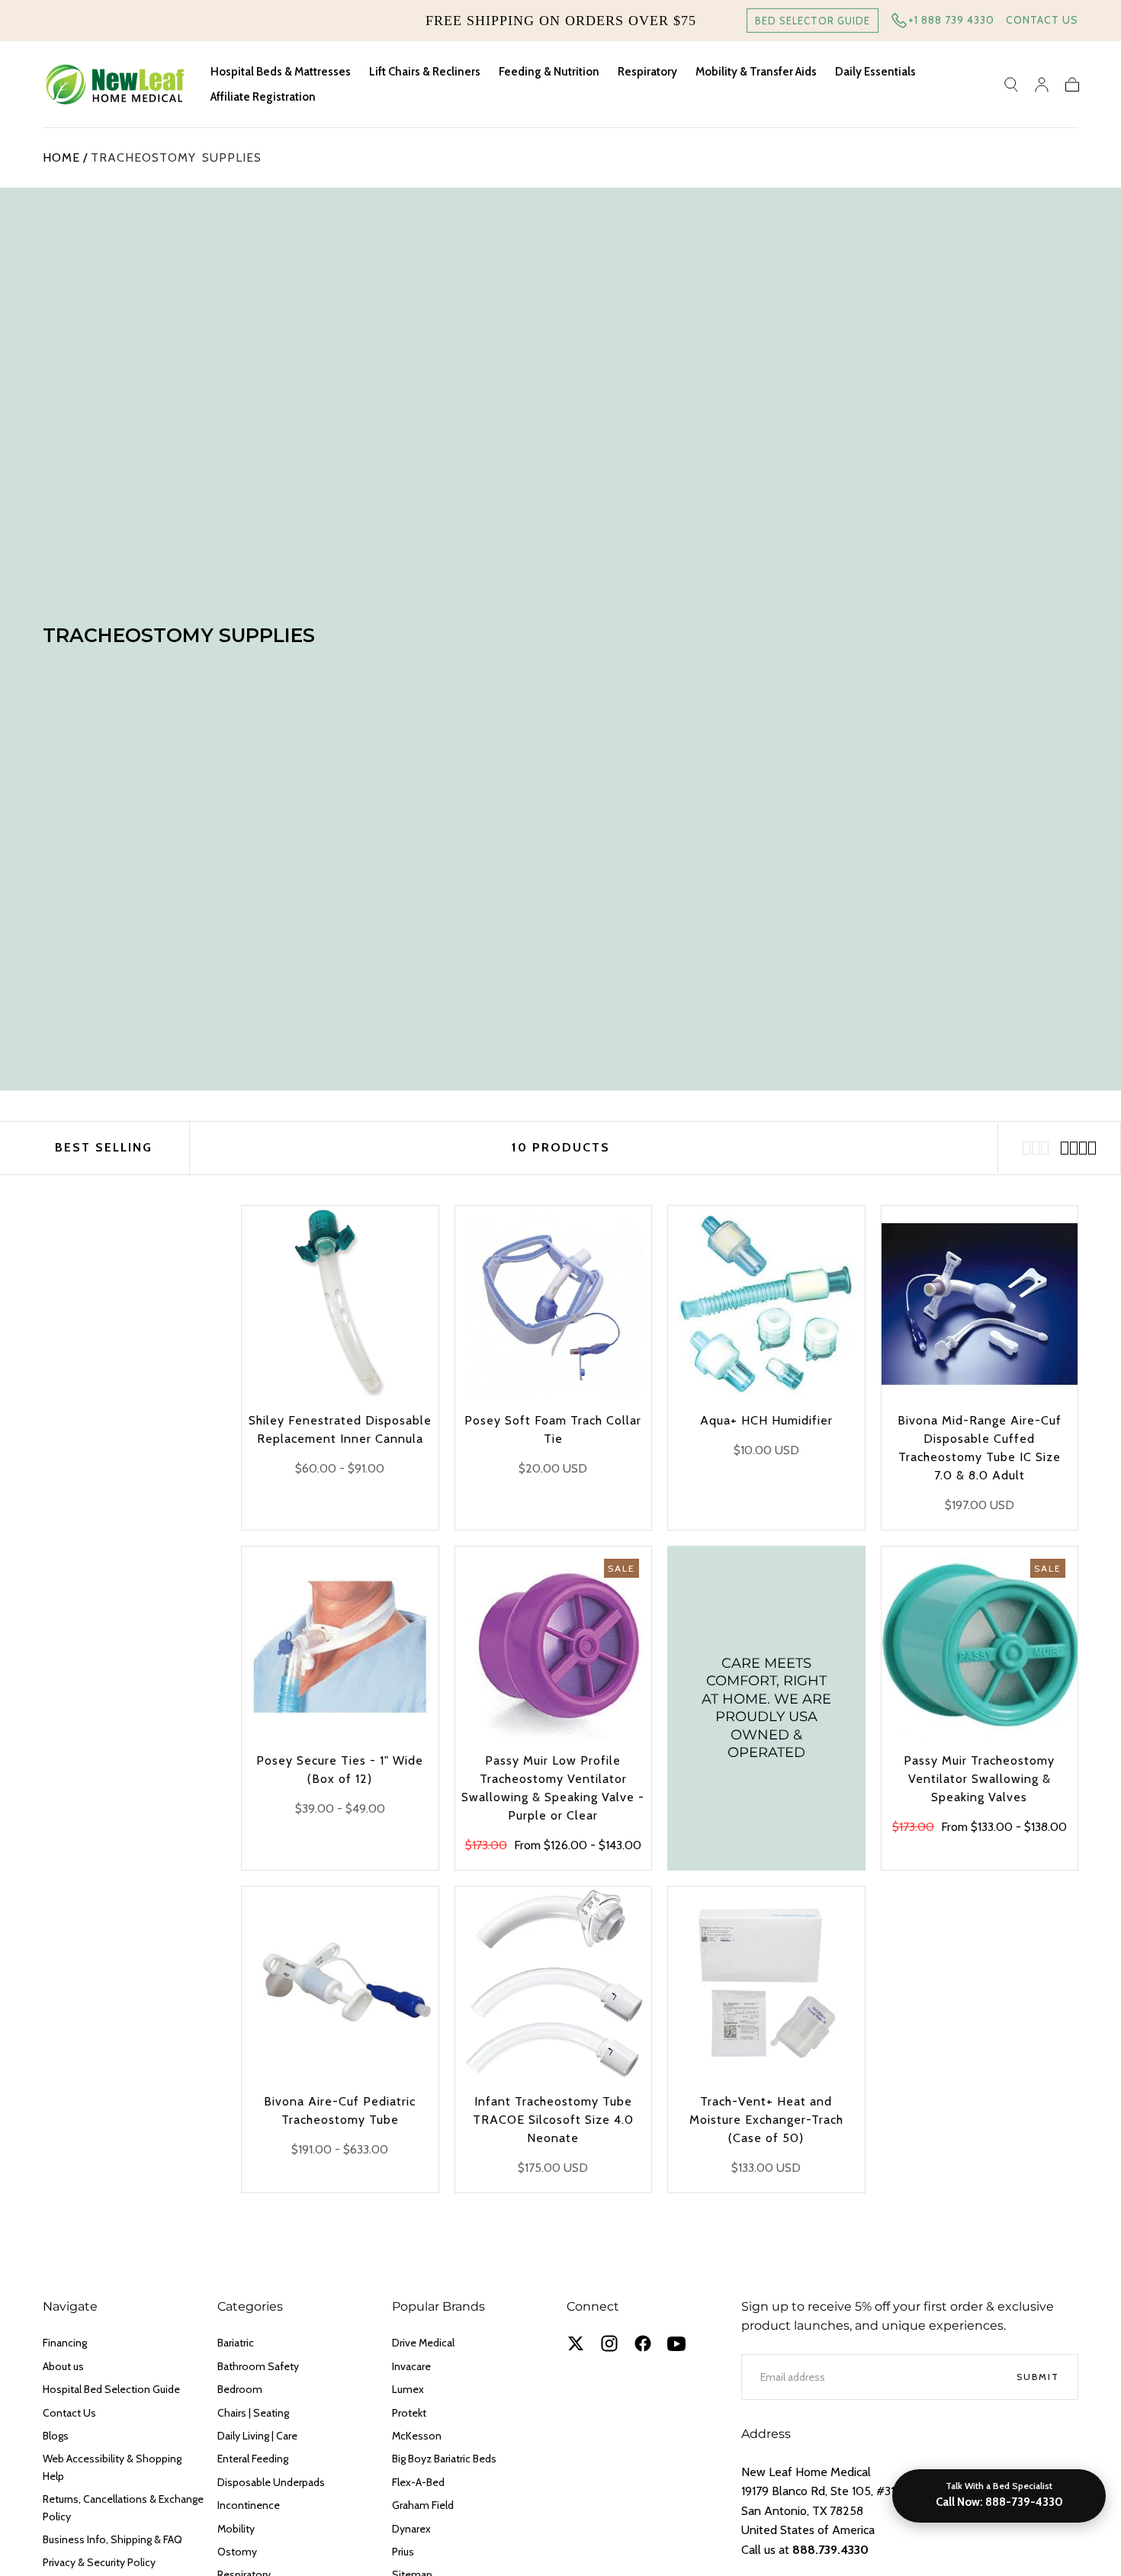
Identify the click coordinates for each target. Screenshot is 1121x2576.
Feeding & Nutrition (549, 72)
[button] (1011, 85)
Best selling (104, 1147)
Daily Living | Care (257, 2436)
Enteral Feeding (253, 2459)
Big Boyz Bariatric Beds (444, 2459)
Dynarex (411, 2529)
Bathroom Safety (258, 2366)
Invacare (411, 2366)
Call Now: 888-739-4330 (999, 2502)
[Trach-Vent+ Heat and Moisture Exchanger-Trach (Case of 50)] (766, 1985)
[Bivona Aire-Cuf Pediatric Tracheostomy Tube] (340, 1985)
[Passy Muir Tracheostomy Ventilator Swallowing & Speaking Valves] (980, 1645)
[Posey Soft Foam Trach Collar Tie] (554, 1304)
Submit (1038, 2377)
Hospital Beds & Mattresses (281, 72)
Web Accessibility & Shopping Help (112, 2467)
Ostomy (237, 2552)
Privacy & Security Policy (99, 2562)
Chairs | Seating (253, 2413)
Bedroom (240, 2389)
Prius (403, 2552)
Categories (250, 2306)
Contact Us (1042, 20)
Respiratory (647, 72)
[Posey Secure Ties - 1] (340, 1645)
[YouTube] (676, 2343)
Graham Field (423, 2505)
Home (61, 157)
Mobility (236, 2529)
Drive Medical (423, 2343)
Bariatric (236, 2343)
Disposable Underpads (271, 2482)
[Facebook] (643, 2343)
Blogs (56, 2436)
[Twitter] (576, 2343)
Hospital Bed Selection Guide (111, 2389)
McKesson (417, 2436)
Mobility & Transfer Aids (756, 72)
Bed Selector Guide (813, 21)
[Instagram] (609, 2343)
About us (63, 2366)
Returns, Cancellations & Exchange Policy (123, 2507)
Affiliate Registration (263, 97)
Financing (65, 2343)
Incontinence (249, 2505)
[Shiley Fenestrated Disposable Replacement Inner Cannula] (340, 1304)
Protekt (409, 2413)
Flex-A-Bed (418, 2482)
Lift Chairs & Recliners (425, 72)
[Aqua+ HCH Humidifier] (766, 1304)
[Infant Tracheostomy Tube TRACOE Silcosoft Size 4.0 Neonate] (554, 1985)
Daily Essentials (875, 72)
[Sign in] (1042, 85)
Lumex (408, 2389)
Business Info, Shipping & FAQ (112, 2539)
